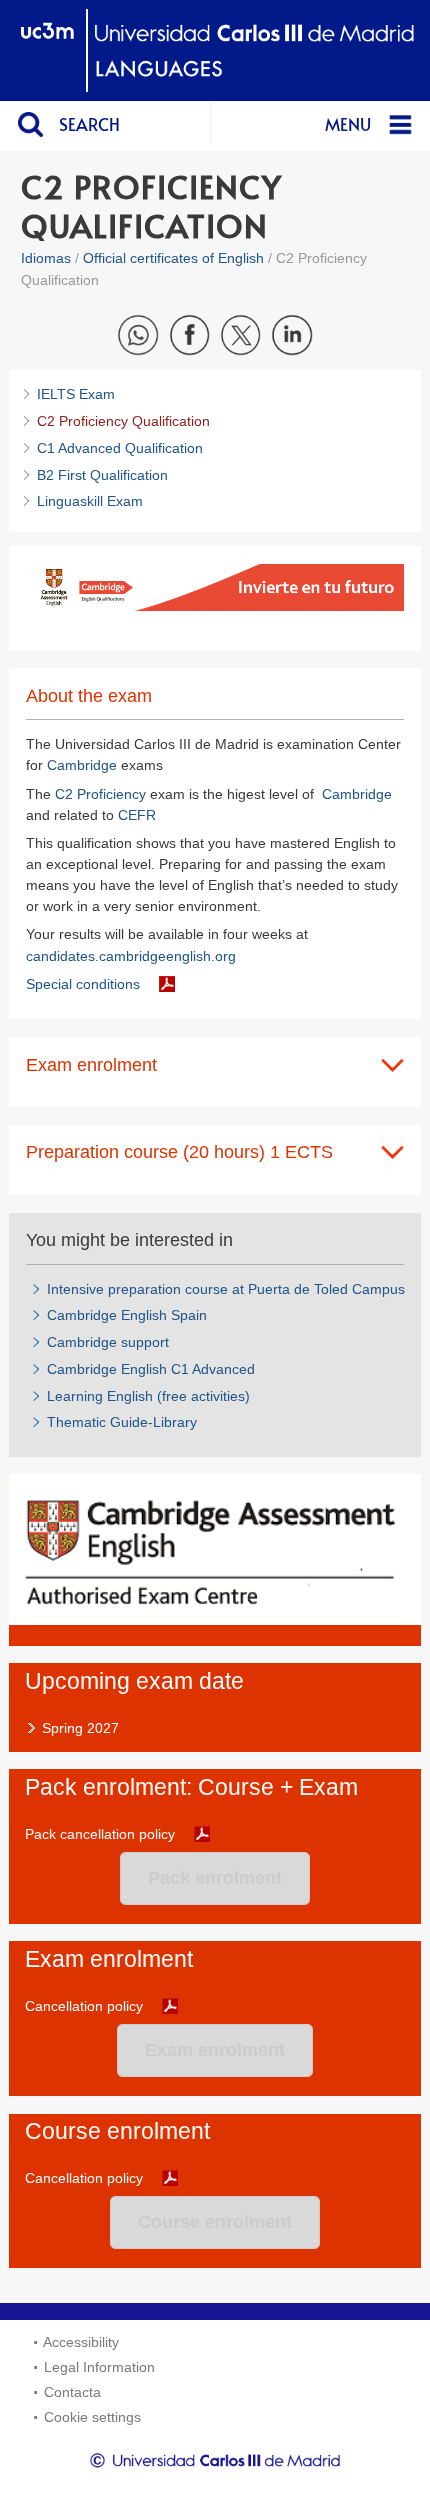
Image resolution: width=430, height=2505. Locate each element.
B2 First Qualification (102, 475)
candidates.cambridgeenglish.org (131, 956)
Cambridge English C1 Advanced (151, 1369)
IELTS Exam (76, 394)
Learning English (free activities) (148, 1396)
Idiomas (46, 258)
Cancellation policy (84, 2006)
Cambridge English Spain (127, 1315)
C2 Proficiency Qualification (123, 421)
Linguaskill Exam (90, 501)
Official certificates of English (173, 258)
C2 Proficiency (100, 794)
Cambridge (84, 765)
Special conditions (83, 984)
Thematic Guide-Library (122, 1422)
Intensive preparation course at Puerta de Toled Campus (226, 1289)
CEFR (137, 815)
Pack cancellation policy (100, 1834)
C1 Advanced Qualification (120, 448)
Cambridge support (108, 1342)
